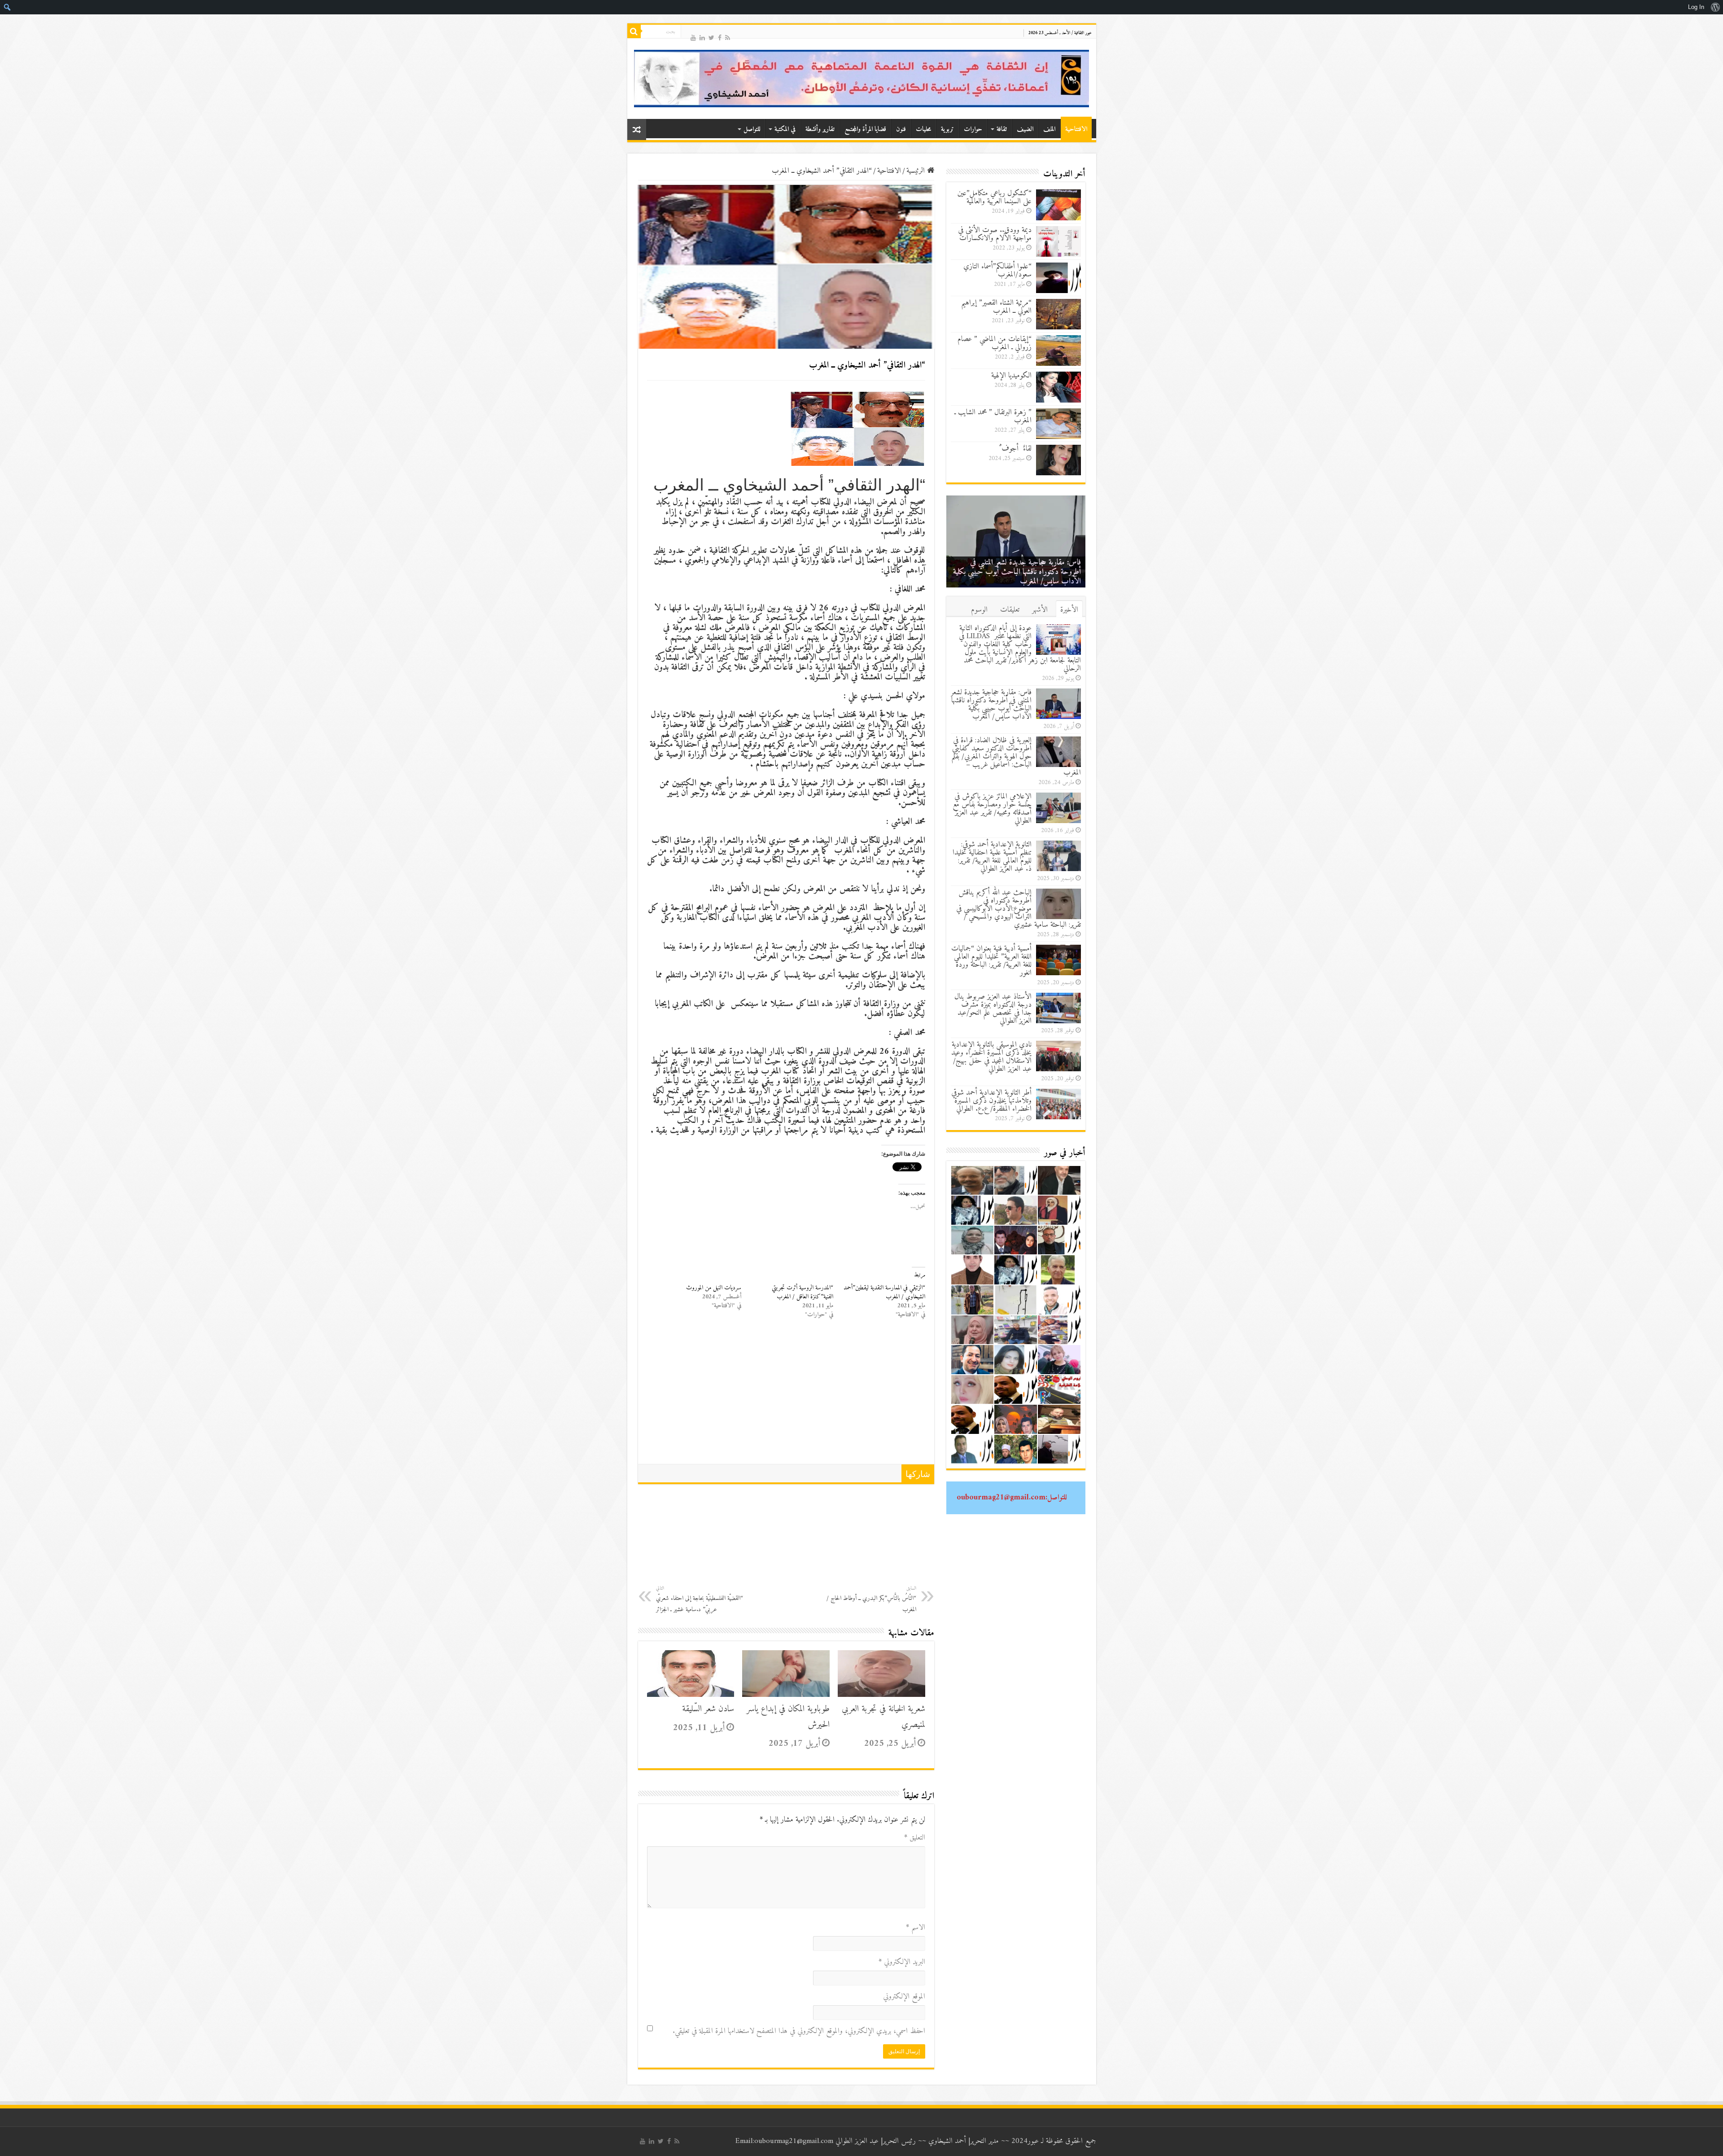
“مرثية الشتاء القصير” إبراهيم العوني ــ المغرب (996, 307)
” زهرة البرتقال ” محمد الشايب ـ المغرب (993, 416)
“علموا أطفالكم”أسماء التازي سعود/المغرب (997, 271)
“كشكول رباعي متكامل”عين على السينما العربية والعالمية (995, 197)
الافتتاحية (1076, 129)
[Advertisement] (786, 1397)
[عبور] (862, 79)
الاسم (916, 1928)
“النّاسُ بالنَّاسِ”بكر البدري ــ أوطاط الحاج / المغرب (871, 1599)
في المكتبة (785, 129)
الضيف (1025, 129)
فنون (901, 129)
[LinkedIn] (702, 37)
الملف (1049, 129)
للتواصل (752, 129)
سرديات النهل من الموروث (714, 1288)
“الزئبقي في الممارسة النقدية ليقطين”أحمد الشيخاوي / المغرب (884, 1292)
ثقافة (1002, 129)
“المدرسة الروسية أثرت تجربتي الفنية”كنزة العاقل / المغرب (802, 1292)
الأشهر (1040, 610)
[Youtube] (693, 37)
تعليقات (1010, 610)
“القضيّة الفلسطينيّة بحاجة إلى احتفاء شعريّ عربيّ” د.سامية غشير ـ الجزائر (700, 1599)
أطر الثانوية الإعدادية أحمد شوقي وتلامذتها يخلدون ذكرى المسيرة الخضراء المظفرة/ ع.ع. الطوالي (991, 1101)
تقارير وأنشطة (820, 129)
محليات (923, 129)
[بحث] (634, 31)
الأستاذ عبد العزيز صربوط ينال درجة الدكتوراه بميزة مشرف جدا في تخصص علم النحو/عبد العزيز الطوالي (993, 1009)
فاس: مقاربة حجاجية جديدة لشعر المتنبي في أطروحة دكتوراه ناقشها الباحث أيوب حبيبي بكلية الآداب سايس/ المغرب (991, 705)
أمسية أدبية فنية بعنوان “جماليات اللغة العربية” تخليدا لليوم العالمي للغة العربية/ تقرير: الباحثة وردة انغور (991, 961)
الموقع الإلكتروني (904, 1997)
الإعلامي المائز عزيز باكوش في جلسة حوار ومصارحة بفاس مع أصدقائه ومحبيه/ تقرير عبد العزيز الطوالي (992, 809)
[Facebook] (720, 37)
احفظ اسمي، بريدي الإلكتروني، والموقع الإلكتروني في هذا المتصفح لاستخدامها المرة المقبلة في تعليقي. (799, 2031)
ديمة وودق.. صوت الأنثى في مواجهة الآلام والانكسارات (995, 234)
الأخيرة (1069, 610)
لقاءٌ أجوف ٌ (1015, 449)
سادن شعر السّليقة (708, 1709)
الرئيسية (917, 171)
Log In (1696, 7)
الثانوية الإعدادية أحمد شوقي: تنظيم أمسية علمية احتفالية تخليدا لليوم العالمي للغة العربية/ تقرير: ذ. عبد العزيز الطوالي (992, 857)
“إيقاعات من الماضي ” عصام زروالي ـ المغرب (995, 343)
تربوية (947, 129)
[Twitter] (711, 37)
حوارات (973, 129)
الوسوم (979, 610)
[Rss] (728, 37)
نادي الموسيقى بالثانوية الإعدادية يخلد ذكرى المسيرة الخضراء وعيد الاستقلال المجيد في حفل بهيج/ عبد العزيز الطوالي (991, 1057)
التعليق (915, 1838)
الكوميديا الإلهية (1011, 376)
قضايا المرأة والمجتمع (865, 129)
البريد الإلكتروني (902, 1962)
